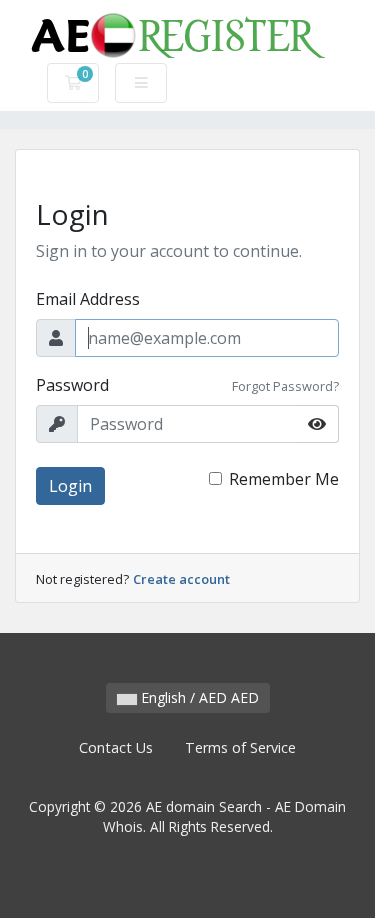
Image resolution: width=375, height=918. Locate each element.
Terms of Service (240, 747)
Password (72, 385)
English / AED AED (198, 697)
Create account (181, 579)
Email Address (88, 299)
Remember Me (284, 479)
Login (70, 486)
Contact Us (116, 747)
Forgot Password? (285, 386)
